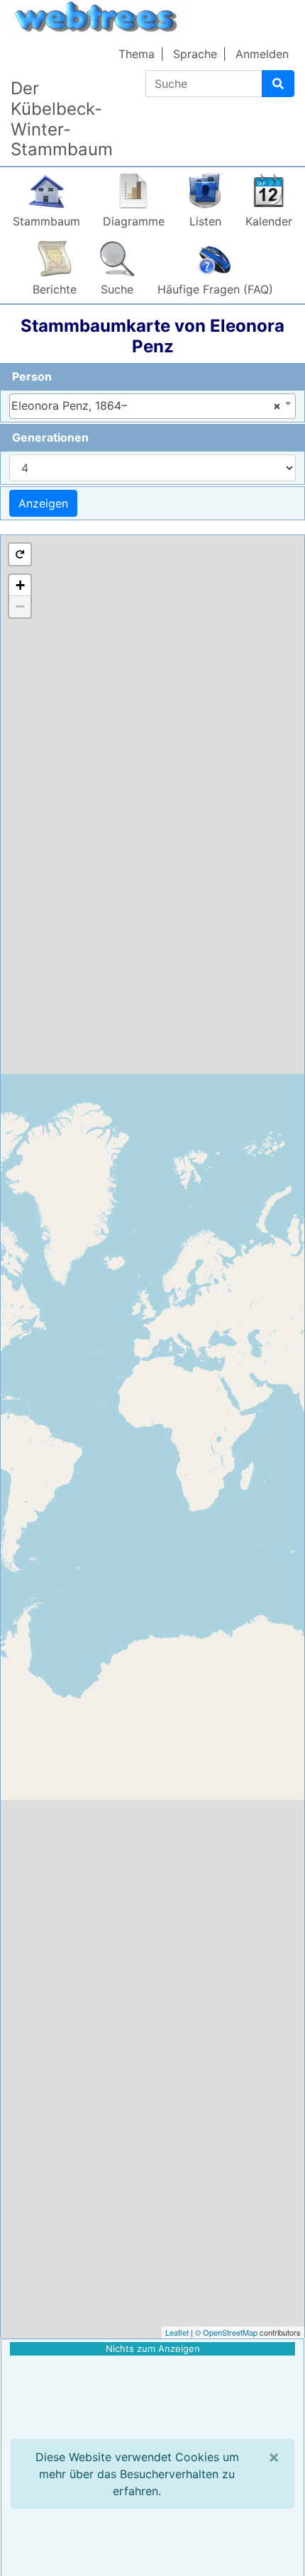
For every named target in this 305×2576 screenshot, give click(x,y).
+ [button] (20, 585)
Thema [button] (137, 54)
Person (32, 376)
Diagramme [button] (134, 221)
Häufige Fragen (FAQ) (215, 289)
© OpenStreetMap (226, 2332)
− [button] (20, 606)
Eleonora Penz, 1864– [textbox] (146, 405)
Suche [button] (117, 289)
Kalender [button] (269, 221)
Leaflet (177, 2332)
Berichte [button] (55, 289)
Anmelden (262, 54)
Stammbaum (46, 221)
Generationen (50, 437)
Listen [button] (205, 221)
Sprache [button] (195, 54)
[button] (20, 554)
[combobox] (152, 406)
